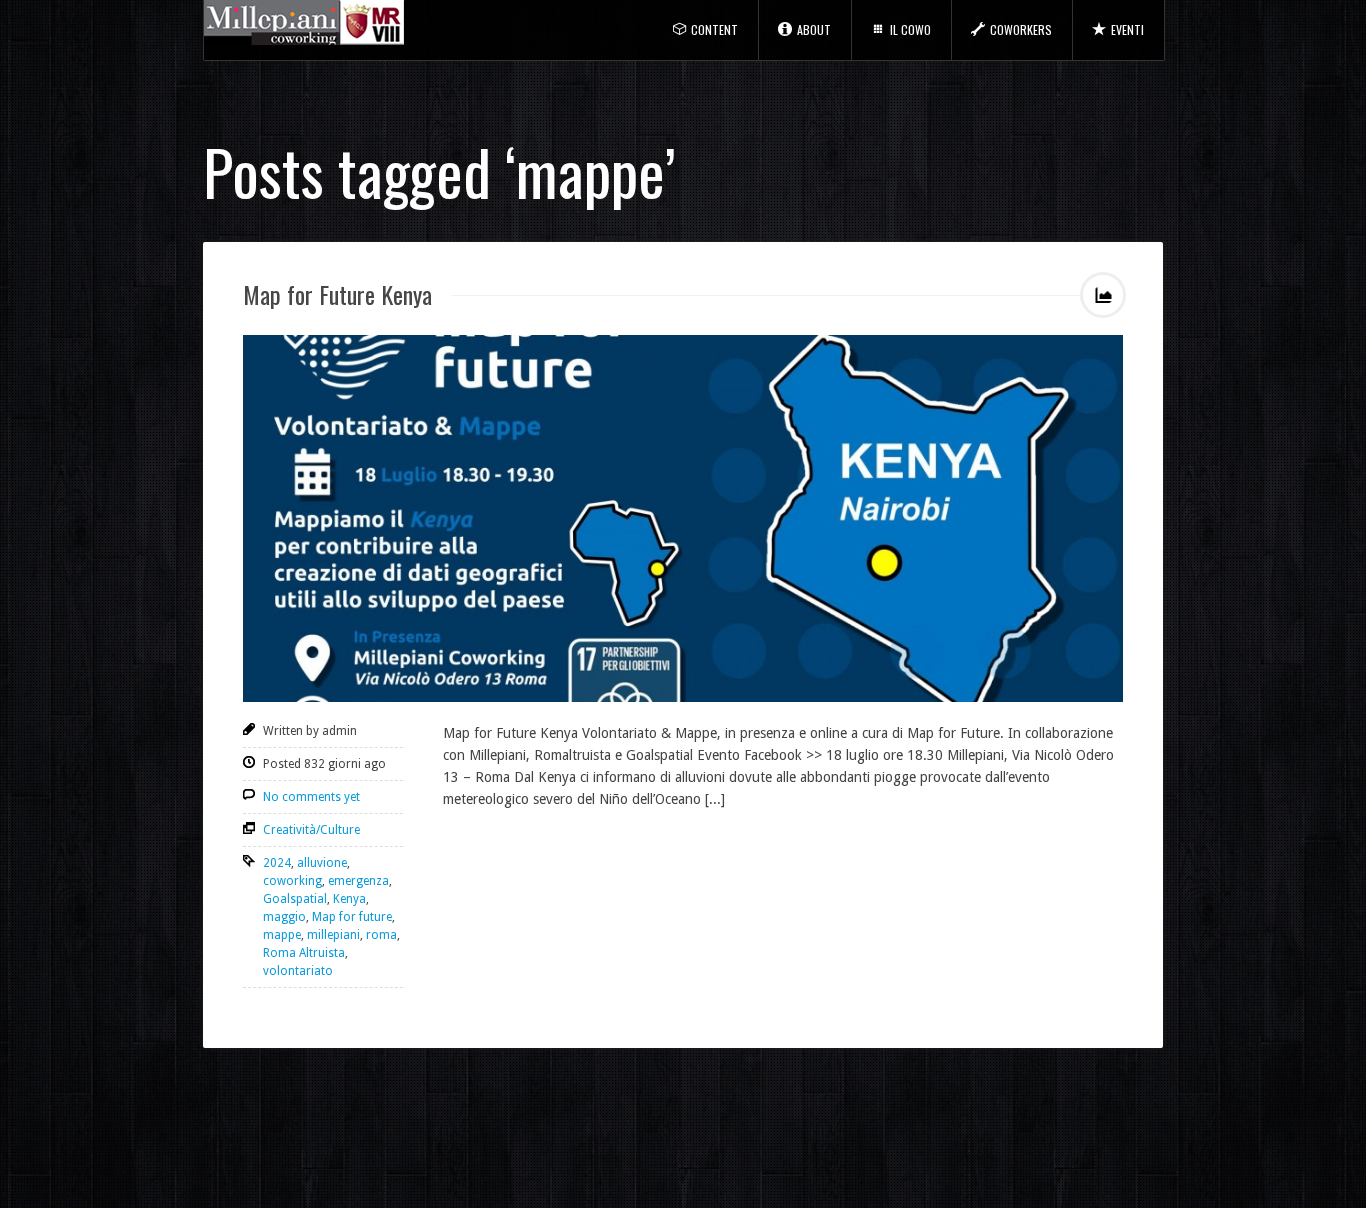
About (814, 29)
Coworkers (1021, 29)
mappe (282, 935)
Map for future (352, 917)
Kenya (349, 899)
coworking (292, 881)
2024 (277, 863)
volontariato (298, 971)
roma (381, 935)
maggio (284, 917)
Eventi (1127, 29)
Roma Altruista (304, 953)
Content (714, 29)
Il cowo (910, 29)
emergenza (358, 881)
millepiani (333, 935)
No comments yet (311, 797)
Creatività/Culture (311, 830)
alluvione (322, 863)
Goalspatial (295, 899)
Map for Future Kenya (337, 294)
